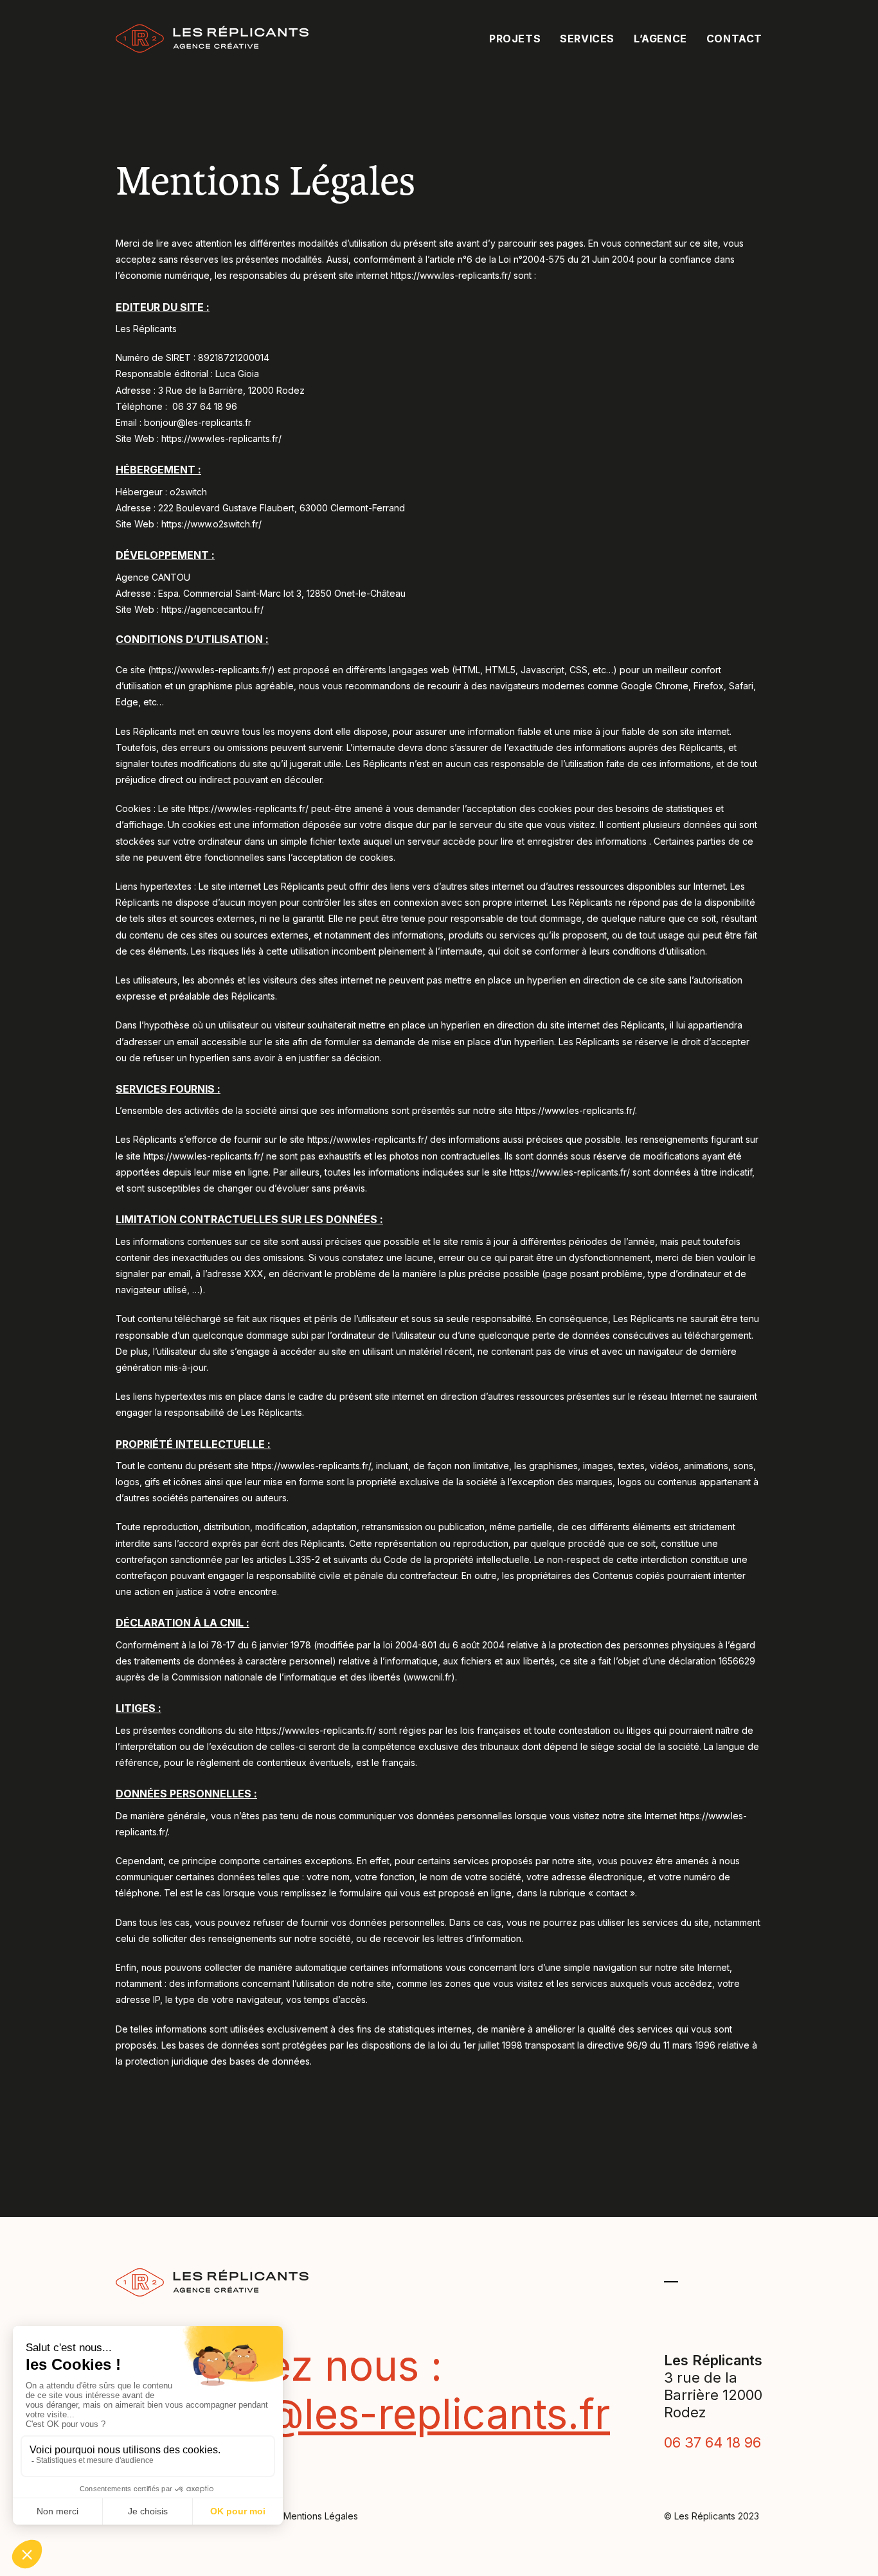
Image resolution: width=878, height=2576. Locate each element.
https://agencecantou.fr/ (212, 609)
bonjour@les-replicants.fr (198, 422)
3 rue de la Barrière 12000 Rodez (713, 2395)
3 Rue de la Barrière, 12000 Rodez (231, 390)
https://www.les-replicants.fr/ (451, 275)
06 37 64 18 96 (205, 406)
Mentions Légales (321, 2516)
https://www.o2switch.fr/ (211, 524)
